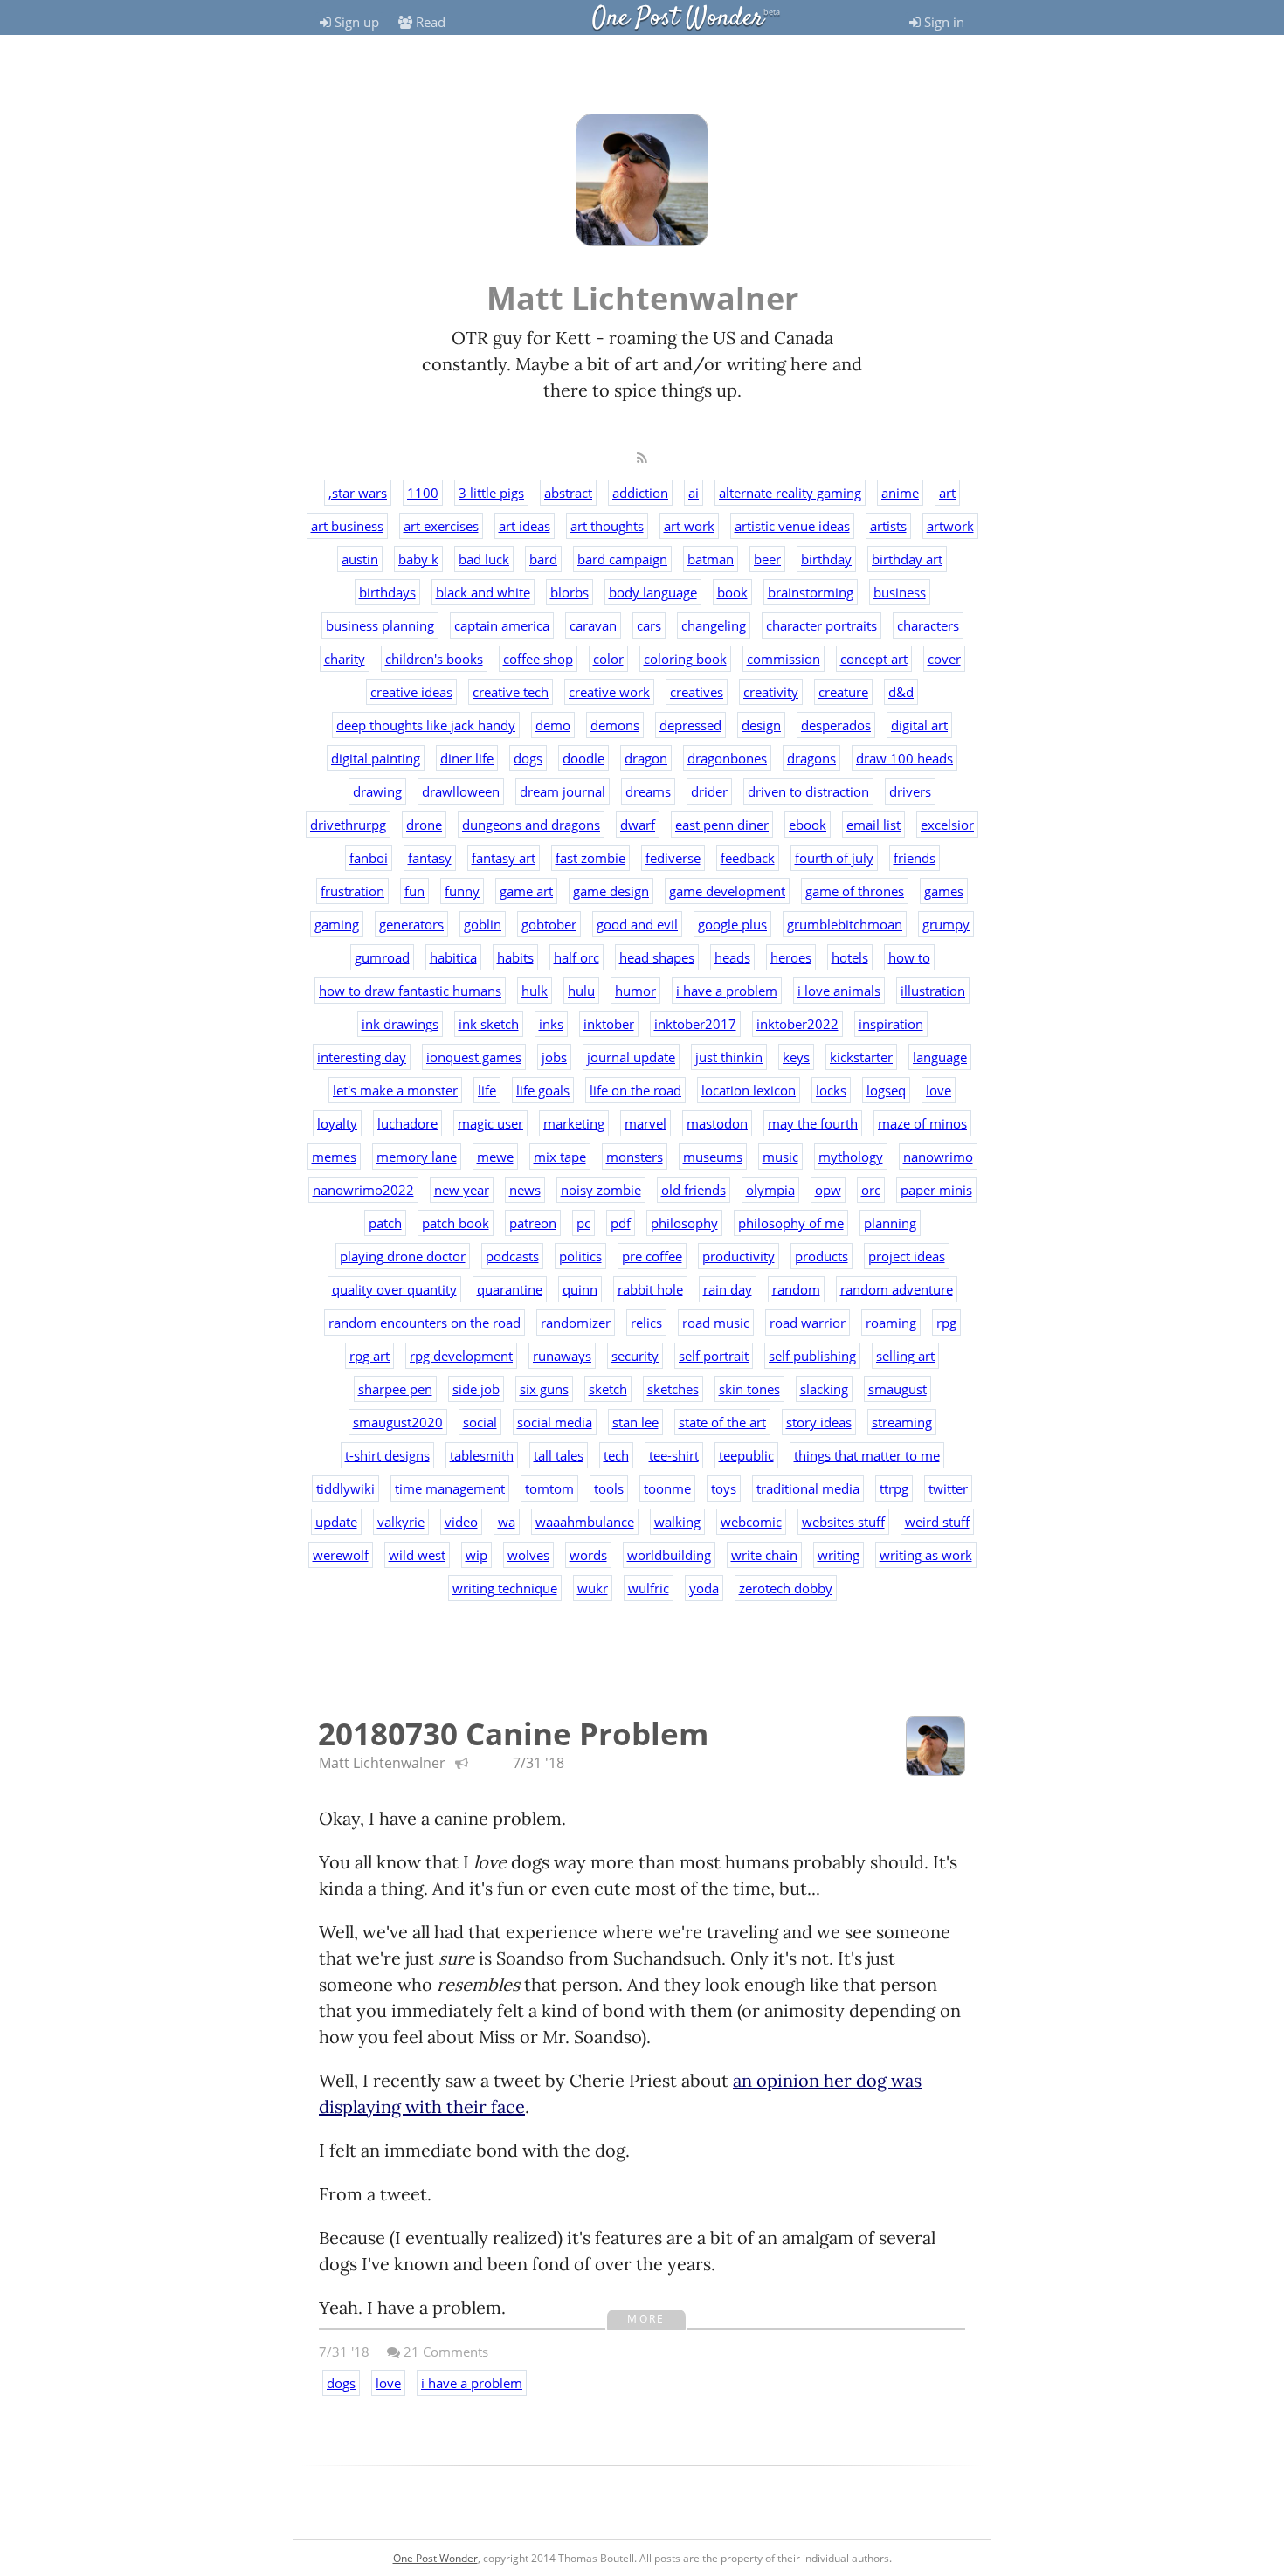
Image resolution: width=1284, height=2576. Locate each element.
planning (890, 1223)
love (939, 1090)
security (635, 1356)
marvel (645, 1123)
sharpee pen (395, 1389)
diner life (467, 758)
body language (653, 592)
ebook (808, 825)
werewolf (341, 1555)
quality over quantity (394, 1289)
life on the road (635, 1090)
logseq (886, 1090)
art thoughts (607, 526)
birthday (826, 559)
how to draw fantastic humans (410, 991)
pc (583, 1223)
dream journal (563, 791)
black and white (483, 592)
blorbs (570, 592)
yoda (704, 1588)
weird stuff (937, 1522)
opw (828, 1190)
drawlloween (461, 791)
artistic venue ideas (792, 526)
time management (450, 1488)
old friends (694, 1190)
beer (767, 559)
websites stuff (843, 1522)
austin (360, 559)
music (780, 1157)
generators (411, 924)
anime (900, 493)
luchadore (407, 1123)
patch (385, 1223)
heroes (791, 957)
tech (616, 1455)
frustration (352, 891)
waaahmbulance (585, 1522)
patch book (456, 1223)
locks (831, 1090)
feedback (748, 858)
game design (611, 891)
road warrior (808, 1323)
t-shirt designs (387, 1455)
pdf (621, 1223)
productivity (739, 1256)
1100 (423, 493)
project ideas (907, 1256)
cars (649, 625)
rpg (946, 1323)
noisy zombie (601, 1190)
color (608, 659)
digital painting (376, 758)
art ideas (525, 526)
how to (909, 957)
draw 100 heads (904, 758)
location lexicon (749, 1090)
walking (677, 1522)
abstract (568, 493)
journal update (631, 1057)
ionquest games (474, 1057)
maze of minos (922, 1123)
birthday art (907, 559)
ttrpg (894, 1488)
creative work (609, 692)
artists (888, 526)
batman (711, 559)
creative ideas (411, 692)
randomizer (576, 1323)
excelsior (947, 825)
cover (944, 659)
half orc (576, 957)
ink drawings (400, 1024)
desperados (836, 725)
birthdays (387, 592)
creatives (697, 692)
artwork (950, 526)
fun (414, 891)
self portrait (714, 1356)
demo (553, 725)
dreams (648, 791)
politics (580, 1256)
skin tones (749, 1389)
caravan (593, 625)
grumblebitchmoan (845, 924)
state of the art (722, 1422)
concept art (874, 659)
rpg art (369, 1356)
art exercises (441, 526)
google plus (732, 924)
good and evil (637, 924)
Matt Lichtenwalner (382, 1763)
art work (689, 526)
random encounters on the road (425, 1323)
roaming (891, 1323)
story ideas (819, 1422)
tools (609, 1488)
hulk (535, 991)
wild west (417, 1555)
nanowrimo (938, 1157)
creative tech (511, 692)
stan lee (635, 1422)
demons (615, 725)
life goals (543, 1090)
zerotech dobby (786, 1588)
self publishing (812, 1356)
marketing (574, 1123)
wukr (593, 1588)
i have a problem (727, 991)
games (944, 891)
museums (713, 1157)
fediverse (673, 858)
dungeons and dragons (531, 825)
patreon (533, 1223)
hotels (850, 957)
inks (551, 1024)
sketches (673, 1389)
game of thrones (855, 891)
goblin (483, 924)
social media (555, 1422)
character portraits (821, 625)
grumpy (946, 924)
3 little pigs (491, 493)
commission (784, 659)
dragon (646, 758)
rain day (728, 1289)
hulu (581, 991)
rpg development (461, 1356)
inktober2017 (695, 1024)
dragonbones (727, 758)
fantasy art (504, 858)
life (487, 1090)
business (900, 592)
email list (873, 825)
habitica (453, 957)
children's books (434, 659)
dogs (528, 758)
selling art (905, 1356)
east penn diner (722, 825)
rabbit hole (650, 1289)
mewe (495, 1157)
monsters (635, 1157)
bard (543, 559)
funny (462, 891)
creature (843, 692)
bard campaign (622, 559)
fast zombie (590, 858)
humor (635, 991)
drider (709, 791)
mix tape (560, 1157)
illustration (933, 991)
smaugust (897, 1389)
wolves (528, 1555)
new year (462, 1190)
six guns (544, 1389)
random (796, 1289)
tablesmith (482, 1455)
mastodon (717, 1123)
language (940, 1057)
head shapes (657, 957)
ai (694, 493)
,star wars (358, 493)
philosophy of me (791, 1223)
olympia (770, 1190)
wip (476, 1555)
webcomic (751, 1522)
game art (526, 891)
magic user (490, 1123)
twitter (948, 1488)
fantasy (430, 858)
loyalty (337, 1123)
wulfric (649, 1588)
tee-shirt (674, 1455)
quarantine (510, 1289)
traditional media (808, 1488)
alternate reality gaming (790, 493)
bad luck (484, 559)
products (821, 1256)
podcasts (512, 1256)
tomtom (549, 1488)
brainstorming (811, 592)
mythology (851, 1157)
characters (928, 625)
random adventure (897, 1289)
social (480, 1422)
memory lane (417, 1157)
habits (515, 957)
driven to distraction (808, 791)
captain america (502, 625)
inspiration (891, 1024)
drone (424, 825)
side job (476, 1389)
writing (839, 1555)
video (461, 1522)
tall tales (559, 1455)
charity (345, 659)
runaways (562, 1356)
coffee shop (538, 659)
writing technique (505, 1588)
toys (724, 1488)
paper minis (936, 1190)
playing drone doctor (403, 1256)
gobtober (549, 924)
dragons (811, 758)
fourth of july (834, 858)
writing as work (926, 1555)
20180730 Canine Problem (513, 1733)
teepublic (746, 1455)
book (732, 592)
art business (347, 526)
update (336, 1522)
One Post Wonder (678, 19)
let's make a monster (395, 1090)
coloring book (685, 659)
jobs (554, 1057)
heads (732, 957)
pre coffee (652, 1256)
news (525, 1190)
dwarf (638, 825)
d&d (901, 692)
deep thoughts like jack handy (426, 725)
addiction (640, 493)
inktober (609, 1024)
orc (871, 1190)
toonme (667, 1488)
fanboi (369, 858)
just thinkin (729, 1057)
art (947, 493)
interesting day (362, 1057)
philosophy (684, 1223)
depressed (690, 725)
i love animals (839, 991)
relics (646, 1323)
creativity (771, 692)
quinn (580, 1289)
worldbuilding (669, 1555)
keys (796, 1057)
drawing (377, 791)
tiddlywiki (345, 1488)
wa (507, 1522)
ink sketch (489, 1024)
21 (444, 2352)
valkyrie (401, 1522)
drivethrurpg (348, 825)
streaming (902, 1422)
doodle (583, 758)
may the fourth (813, 1123)
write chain (764, 1555)
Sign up (355, 22)
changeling (714, 625)
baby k (418, 559)
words (588, 1555)
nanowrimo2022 (363, 1190)
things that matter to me (867, 1455)
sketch (608, 1389)
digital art (919, 725)
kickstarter (861, 1057)
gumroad (382, 957)
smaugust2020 (398, 1422)
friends (915, 858)
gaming (337, 924)
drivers (910, 791)
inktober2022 (797, 1024)
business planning (380, 625)
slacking (824, 1389)
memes (334, 1157)
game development (727, 891)
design (761, 725)
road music (716, 1323)
